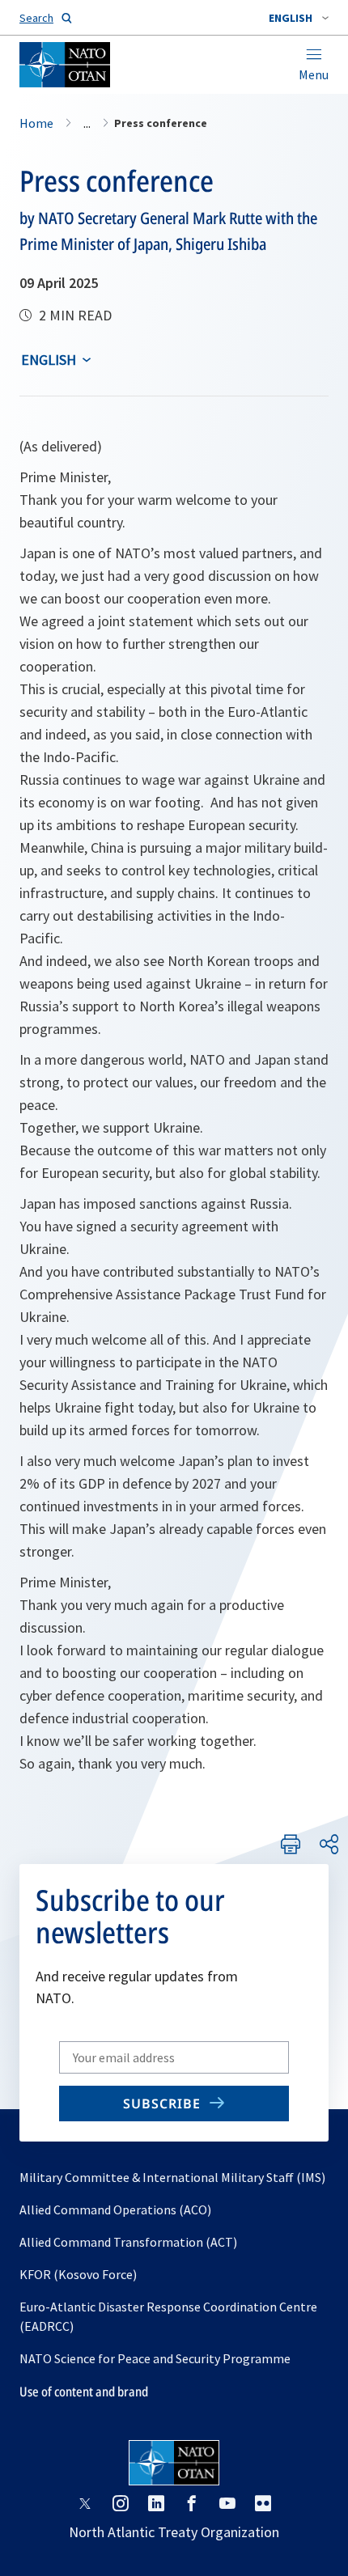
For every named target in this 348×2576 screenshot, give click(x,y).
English (49, 360)
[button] (299, 18)
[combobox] (299, 18)
